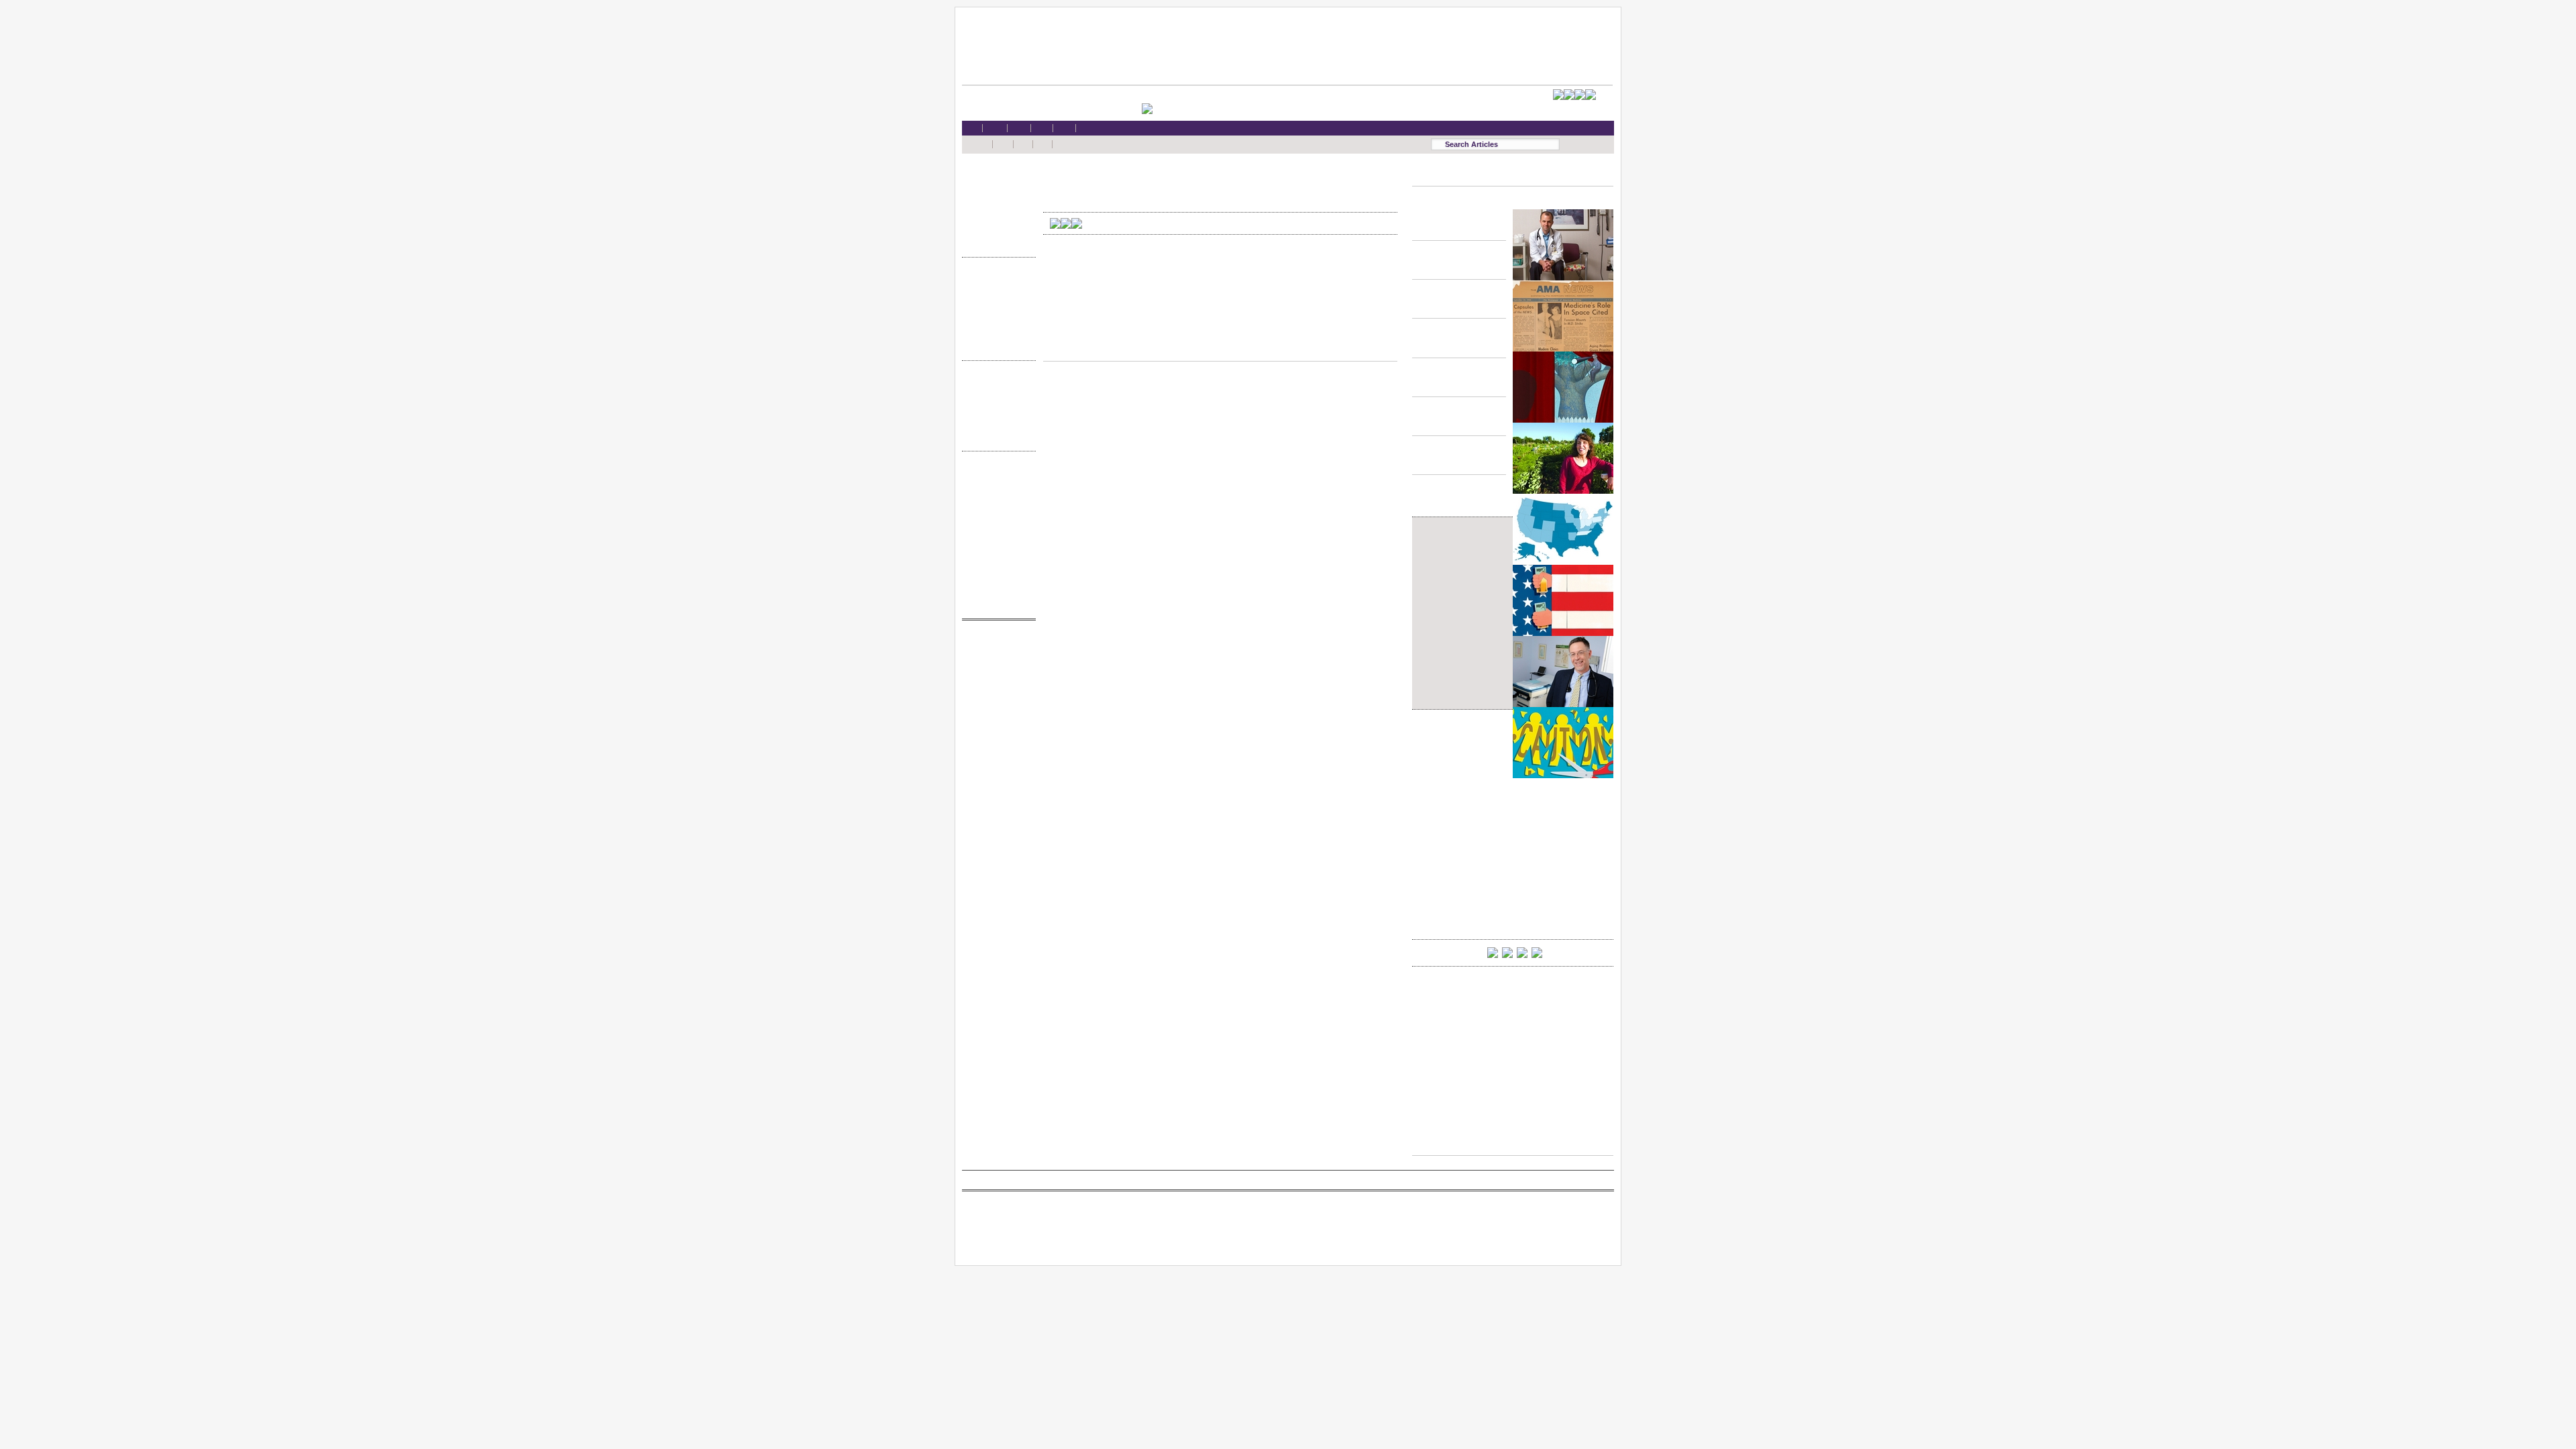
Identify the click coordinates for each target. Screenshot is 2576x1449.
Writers (996, 436)
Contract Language (996, 281)
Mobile (996, 488)
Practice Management (996, 320)
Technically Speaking (996, 333)
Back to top (1220, 348)
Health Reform (996, 178)
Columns (996, 411)
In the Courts (996, 308)
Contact (996, 604)
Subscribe (996, 514)
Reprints (996, 552)
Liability (996, 217)
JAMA (996, 670)
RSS (996, 475)
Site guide (996, 566)
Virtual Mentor (996, 709)
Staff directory (996, 527)
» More (996, 243)
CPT (996, 657)
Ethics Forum (996, 294)
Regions (996, 397)
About (996, 591)
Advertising (996, 540)
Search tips (996, 501)
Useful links (996, 579)
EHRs (996, 191)
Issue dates (996, 385)
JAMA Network (996, 683)
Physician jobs (996, 721)
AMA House (996, 230)
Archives (996, 424)
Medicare (996, 204)
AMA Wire (996, 644)
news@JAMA (996, 696)
